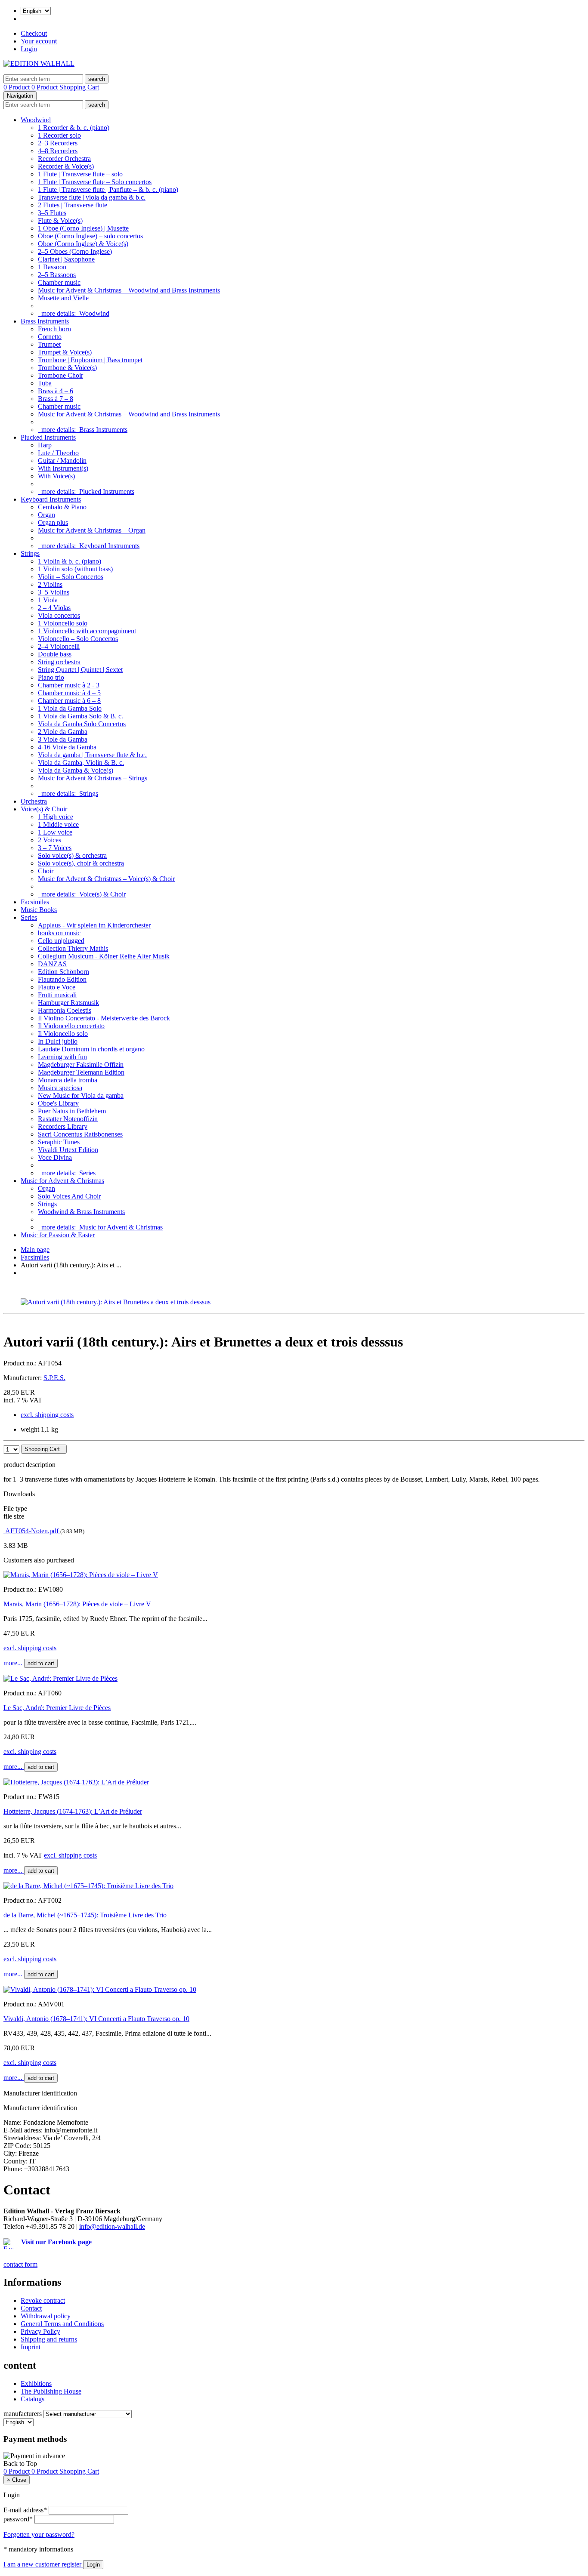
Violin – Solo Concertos (71, 577)
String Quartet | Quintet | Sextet (80, 670)
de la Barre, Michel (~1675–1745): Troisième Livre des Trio (85, 1915)
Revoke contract (43, 2300)
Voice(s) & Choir (44, 809)
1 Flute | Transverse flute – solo (80, 174)
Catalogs (32, 2399)
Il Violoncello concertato (71, 1026)
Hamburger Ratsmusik (68, 1003)
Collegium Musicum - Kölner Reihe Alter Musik (104, 956)
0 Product (17, 87)
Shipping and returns (49, 2339)
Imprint (31, 2347)
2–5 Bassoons (57, 275)
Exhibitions (36, 2383)
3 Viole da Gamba (63, 739)
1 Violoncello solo (63, 623)
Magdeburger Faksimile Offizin (81, 1065)
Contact (31, 2308)
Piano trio (51, 677)
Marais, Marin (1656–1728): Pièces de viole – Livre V (77, 1604)
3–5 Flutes (52, 213)
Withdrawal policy (46, 2316)
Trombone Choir (60, 375)
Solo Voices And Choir (69, 1196)
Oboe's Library (58, 1103)
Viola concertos (59, 615)
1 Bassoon (52, 267)
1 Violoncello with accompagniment (87, 631)
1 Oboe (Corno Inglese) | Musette (83, 228)
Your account (39, 41)
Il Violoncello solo (63, 1034)
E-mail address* (25, 2510)
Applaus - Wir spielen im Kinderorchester (94, 925)
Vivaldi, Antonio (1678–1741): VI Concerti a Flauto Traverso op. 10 (96, 2019)
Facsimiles (35, 902)
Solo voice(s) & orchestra (72, 855)
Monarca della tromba (68, 1080)
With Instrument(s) (63, 468)
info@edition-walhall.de (112, 2226)
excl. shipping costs (47, 1415)
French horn (54, 329)
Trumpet (49, 344)
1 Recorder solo (59, 135)
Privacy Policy (40, 2331)
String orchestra (59, 662)
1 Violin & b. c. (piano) (70, 561)
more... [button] (14, 1663)
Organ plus (53, 522)
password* (18, 2519)
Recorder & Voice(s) (66, 166)
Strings (30, 553)
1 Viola (48, 600)
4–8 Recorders (58, 151)
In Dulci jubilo (58, 1041)
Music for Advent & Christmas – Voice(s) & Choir (106, 879)
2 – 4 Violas (54, 608)
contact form (20, 2264)
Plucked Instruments (48, 437)
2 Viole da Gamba (63, 732)
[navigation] (20, 2464)
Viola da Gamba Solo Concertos (82, 724)
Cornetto (50, 337)
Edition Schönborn (63, 972)
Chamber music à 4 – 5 (69, 693)
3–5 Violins (54, 592)
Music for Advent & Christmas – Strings (93, 778)
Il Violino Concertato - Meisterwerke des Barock (104, 1018)
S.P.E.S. (54, 1378)
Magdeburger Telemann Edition (81, 1072)
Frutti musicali (57, 995)
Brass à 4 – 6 (56, 391)
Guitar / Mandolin (62, 461)
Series (29, 917)
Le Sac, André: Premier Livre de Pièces (57, 1708)
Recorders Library (63, 1126)
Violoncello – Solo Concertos (78, 639)
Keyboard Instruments (51, 499)
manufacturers (23, 2414)
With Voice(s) (56, 476)
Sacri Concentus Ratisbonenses (80, 1134)
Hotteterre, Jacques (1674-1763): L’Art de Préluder (73, 1811)
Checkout (34, 33)
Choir (46, 871)
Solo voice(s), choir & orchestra (81, 863)
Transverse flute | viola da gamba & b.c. (92, 197)
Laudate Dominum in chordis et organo (91, 1049)
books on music (59, 933)
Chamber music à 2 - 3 (69, 685)
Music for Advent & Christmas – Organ (92, 530)
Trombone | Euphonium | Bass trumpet (90, 360)
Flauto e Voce (57, 987)
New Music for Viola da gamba (81, 1095)
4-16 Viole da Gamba (67, 747)
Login (29, 49)
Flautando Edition (62, 979)
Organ (46, 515)
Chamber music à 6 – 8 (69, 701)
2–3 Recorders (58, 143)
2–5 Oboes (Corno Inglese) (75, 251)
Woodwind (36, 120)
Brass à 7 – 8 (56, 399)
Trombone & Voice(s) (67, 368)
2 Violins (50, 584)
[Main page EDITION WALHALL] (39, 63)
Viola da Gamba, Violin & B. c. (81, 763)
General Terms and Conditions (62, 2324)
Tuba (45, 383)
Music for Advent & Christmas (62, 1181)
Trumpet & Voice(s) (65, 352)
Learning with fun (62, 1057)
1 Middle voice (58, 824)
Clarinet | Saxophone (66, 259)
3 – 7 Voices (55, 848)
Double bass (55, 654)
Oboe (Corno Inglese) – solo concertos (90, 236)
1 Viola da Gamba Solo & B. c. (80, 716)
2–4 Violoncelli (59, 646)
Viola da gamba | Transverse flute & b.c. (92, 755)
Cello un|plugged (61, 941)
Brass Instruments (45, 321)
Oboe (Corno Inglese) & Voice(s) (83, 244)
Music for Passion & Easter (58, 1235)
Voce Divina (55, 1157)
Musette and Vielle (63, 298)
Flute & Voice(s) (60, 220)
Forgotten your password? (39, 2534)
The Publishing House (51, 2391)
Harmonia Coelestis (65, 1010)
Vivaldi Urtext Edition (68, 1150)
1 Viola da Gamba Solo (70, 708)
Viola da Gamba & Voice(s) (76, 770)
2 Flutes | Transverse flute (73, 205)
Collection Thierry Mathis (73, 948)
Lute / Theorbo (58, 453)
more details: (74, 313)
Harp (45, 445)
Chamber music (59, 282)
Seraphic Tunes (59, 1142)
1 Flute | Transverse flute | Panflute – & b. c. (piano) (108, 190)
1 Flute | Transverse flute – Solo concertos (95, 182)
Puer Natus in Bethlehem (72, 1111)
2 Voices (50, 840)
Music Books (39, 910)
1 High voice (56, 817)
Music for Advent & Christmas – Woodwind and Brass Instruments (129, 290)
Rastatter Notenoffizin (68, 1119)
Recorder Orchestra (64, 159)
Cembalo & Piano (62, 507)
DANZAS (52, 964)
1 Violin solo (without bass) (75, 569)
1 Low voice (55, 832)
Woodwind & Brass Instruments (81, 1212)
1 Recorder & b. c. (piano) (74, 128)
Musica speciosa (60, 1088)
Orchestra (34, 801)
